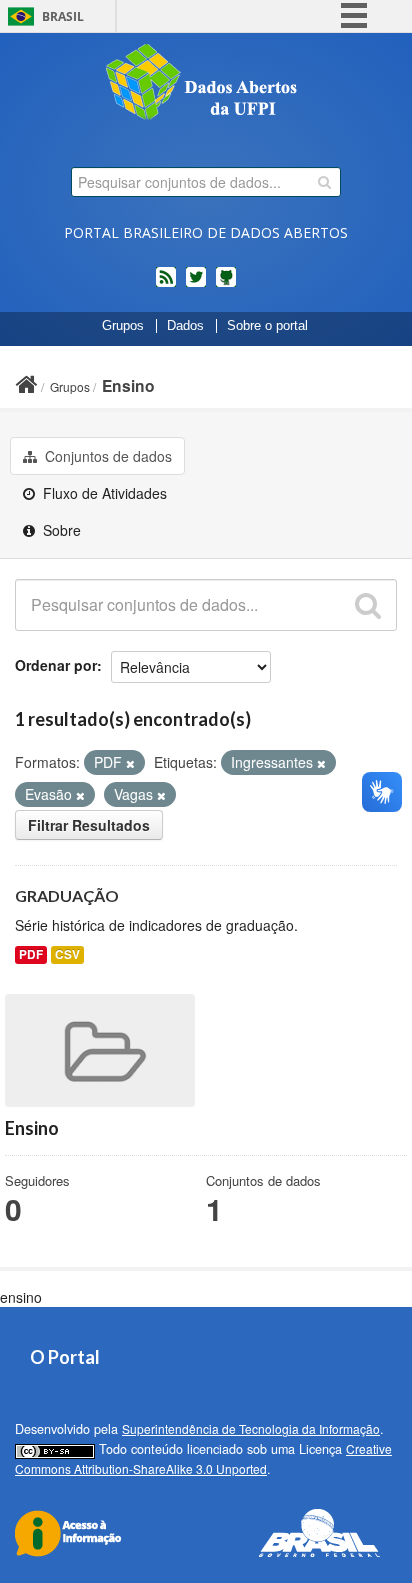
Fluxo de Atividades (103, 493)
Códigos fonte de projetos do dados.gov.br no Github (226, 285)
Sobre (60, 530)
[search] (324, 182)
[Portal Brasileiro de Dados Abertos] (206, 84)
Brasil (63, 16)
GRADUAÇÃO (67, 895)
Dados (185, 326)
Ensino (128, 385)
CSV (67, 954)
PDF (31, 954)
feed (166, 285)
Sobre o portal (267, 326)
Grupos (123, 326)
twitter (196, 285)
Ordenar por (56, 665)
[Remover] (130, 763)
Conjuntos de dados (106, 456)
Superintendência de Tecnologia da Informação (251, 1428)
